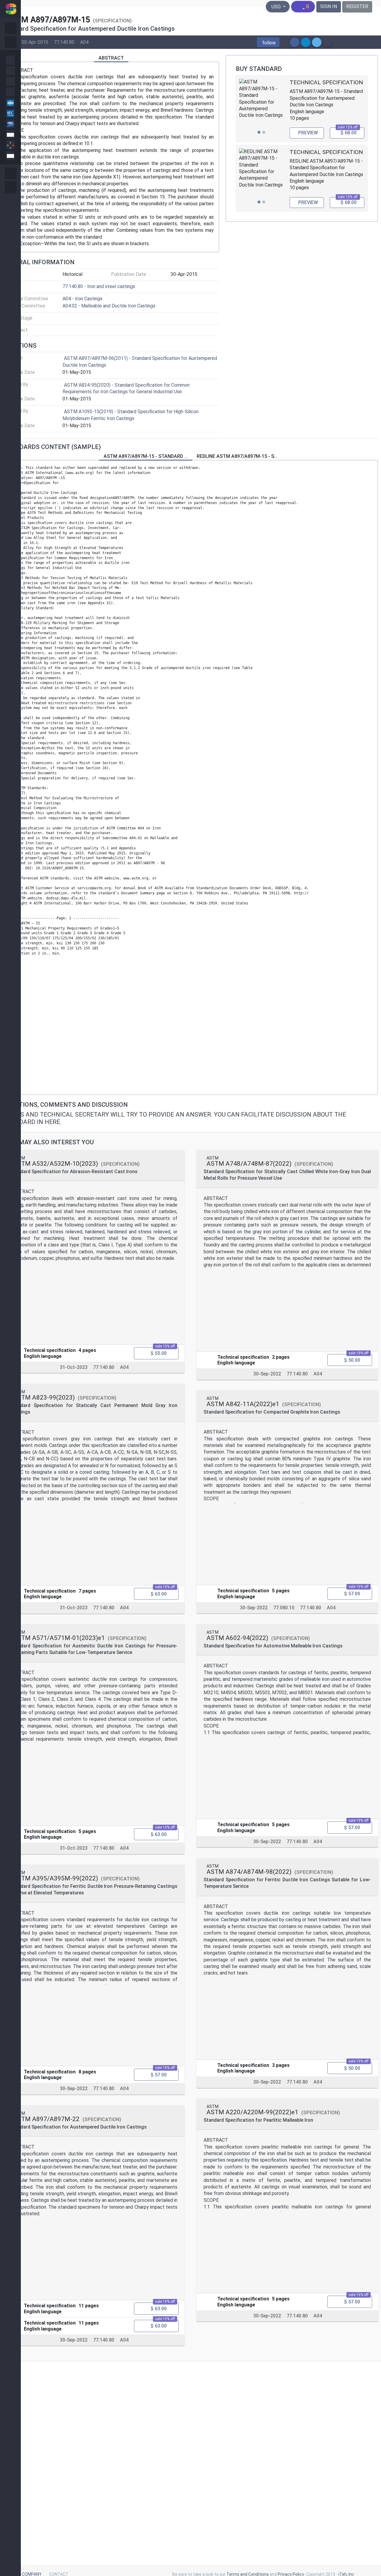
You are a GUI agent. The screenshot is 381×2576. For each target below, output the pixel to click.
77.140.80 (64, 42)
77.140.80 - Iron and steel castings (99, 286)
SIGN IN (329, 6)
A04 (84, 42)
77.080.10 (284, 1608)
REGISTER (357, 6)
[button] (268, 42)
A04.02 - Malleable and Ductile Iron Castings (109, 306)
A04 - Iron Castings (82, 299)
